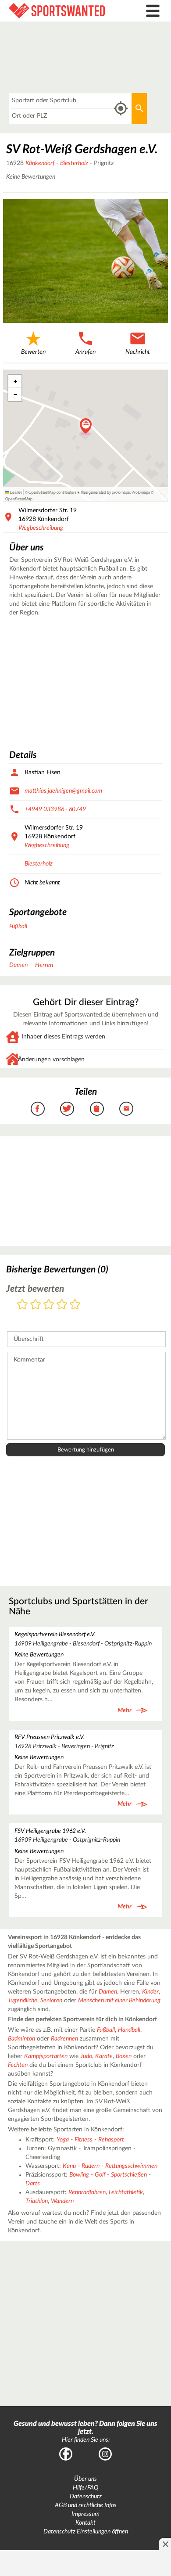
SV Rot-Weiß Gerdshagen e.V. (82, 149)
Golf (100, 2175)
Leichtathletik (126, 2192)
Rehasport (111, 2140)
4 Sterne (62, 1305)
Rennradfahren (87, 2192)
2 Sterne (36, 1305)
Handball (129, 2030)
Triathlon (37, 2201)
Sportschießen (129, 2175)
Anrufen (85, 352)
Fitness (84, 2140)
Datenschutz (86, 2497)
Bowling (79, 2175)
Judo (86, 2056)
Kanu (69, 2166)
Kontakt (85, 2523)
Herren (44, 965)
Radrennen (64, 2039)
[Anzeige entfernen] (165, 2544)
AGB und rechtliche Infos (86, 2505)
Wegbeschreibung (41, 528)
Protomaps (141, 492)
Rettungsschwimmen (131, 2166)
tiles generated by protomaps (105, 492)
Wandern (62, 2201)
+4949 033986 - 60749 (55, 809)
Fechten (18, 2065)
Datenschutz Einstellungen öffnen (86, 2532)
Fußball (18, 927)
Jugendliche (23, 2001)
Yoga (63, 2140)
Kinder (150, 1992)
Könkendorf (40, 163)
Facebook (66, 2454)
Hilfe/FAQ (85, 2488)
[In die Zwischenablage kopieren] (97, 1109)
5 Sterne (75, 1305)
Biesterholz (74, 163)
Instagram (105, 2454)
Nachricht (138, 352)
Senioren (51, 2001)
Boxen (124, 2056)
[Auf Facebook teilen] (38, 1109)
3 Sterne (49, 1305)
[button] (86, 427)
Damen (18, 965)
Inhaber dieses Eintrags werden (63, 1037)
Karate (104, 2056)
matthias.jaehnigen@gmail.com (63, 791)
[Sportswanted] (64, 11)
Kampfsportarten (46, 2056)
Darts (33, 2184)
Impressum (85, 2514)
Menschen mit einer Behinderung (119, 2001)
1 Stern (22, 1305)
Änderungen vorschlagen (51, 1060)
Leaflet (15, 492)
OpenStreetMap (19, 499)
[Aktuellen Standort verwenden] (121, 109)
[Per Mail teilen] (126, 1109)
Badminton (21, 2039)
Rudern (91, 2166)
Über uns (85, 2479)
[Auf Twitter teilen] (67, 1109)
